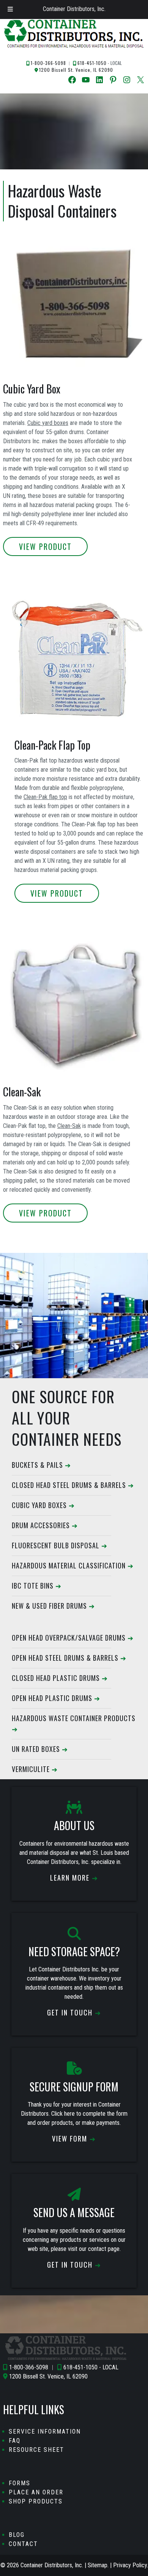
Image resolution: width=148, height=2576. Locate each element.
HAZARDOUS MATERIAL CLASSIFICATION (69, 1565)
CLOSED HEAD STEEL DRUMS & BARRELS (69, 1485)
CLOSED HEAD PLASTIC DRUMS (56, 1678)
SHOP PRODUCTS (36, 2501)
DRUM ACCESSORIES (41, 1525)
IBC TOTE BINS (33, 1586)
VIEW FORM (70, 2139)
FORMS (20, 2483)
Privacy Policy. (131, 2565)
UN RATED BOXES (36, 1749)
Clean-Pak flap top (45, 797)
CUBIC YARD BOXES (39, 1505)
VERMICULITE (31, 1769)
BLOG (17, 2535)
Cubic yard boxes (48, 423)
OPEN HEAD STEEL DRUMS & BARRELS (65, 1658)
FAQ (15, 2441)
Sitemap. (98, 2565)
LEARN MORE (70, 1878)
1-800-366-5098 (48, 63)
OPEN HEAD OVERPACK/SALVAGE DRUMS (69, 1638)
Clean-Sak (69, 1126)
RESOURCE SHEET (36, 2450)
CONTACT (23, 2544)
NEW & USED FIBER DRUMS (49, 1606)
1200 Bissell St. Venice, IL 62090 (76, 70)
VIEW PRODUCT (45, 546)
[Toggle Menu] (10, 9)
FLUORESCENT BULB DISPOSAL (56, 1545)
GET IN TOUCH (70, 2012)
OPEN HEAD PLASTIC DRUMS (52, 1698)
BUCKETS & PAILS (37, 1465)
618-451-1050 (92, 63)
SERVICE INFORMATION (45, 2431)
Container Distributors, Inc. (74, 9)
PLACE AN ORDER (36, 2492)
